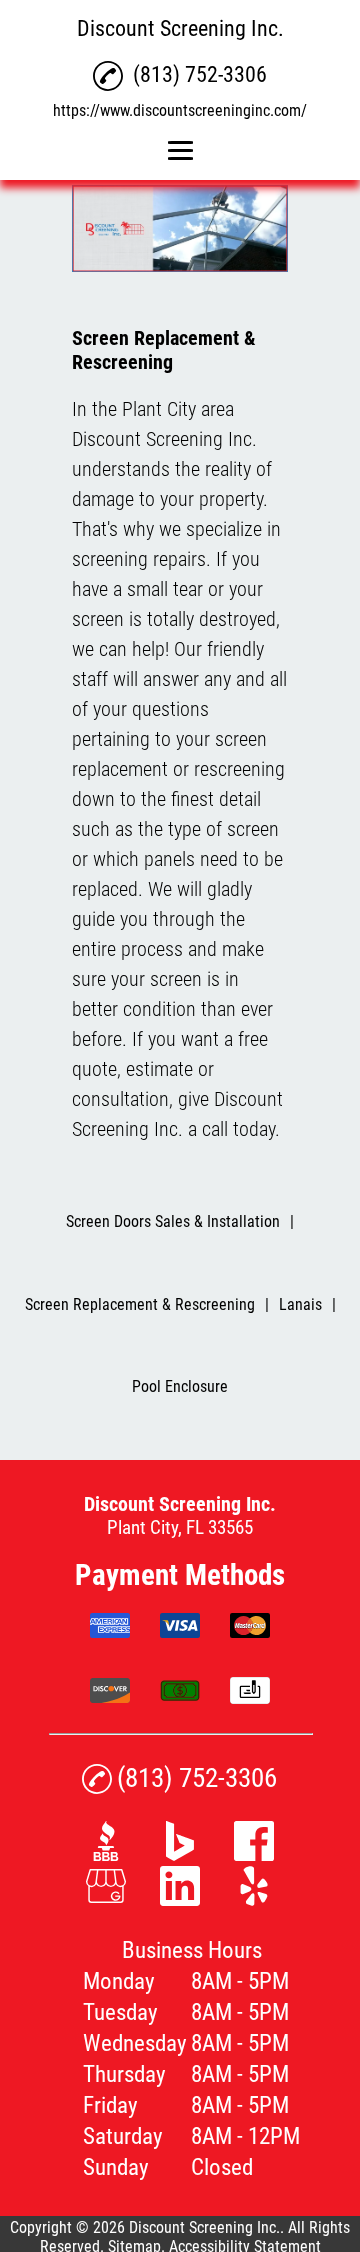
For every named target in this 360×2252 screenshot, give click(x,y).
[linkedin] (180, 1899)
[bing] (180, 1854)
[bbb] (106, 1854)
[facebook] (254, 1854)
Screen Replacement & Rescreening (140, 1304)
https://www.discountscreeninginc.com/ (180, 110)
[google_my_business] (106, 1899)
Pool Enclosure (180, 1386)
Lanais (300, 1304)
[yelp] (254, 1899)
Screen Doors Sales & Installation (173, 1221)
